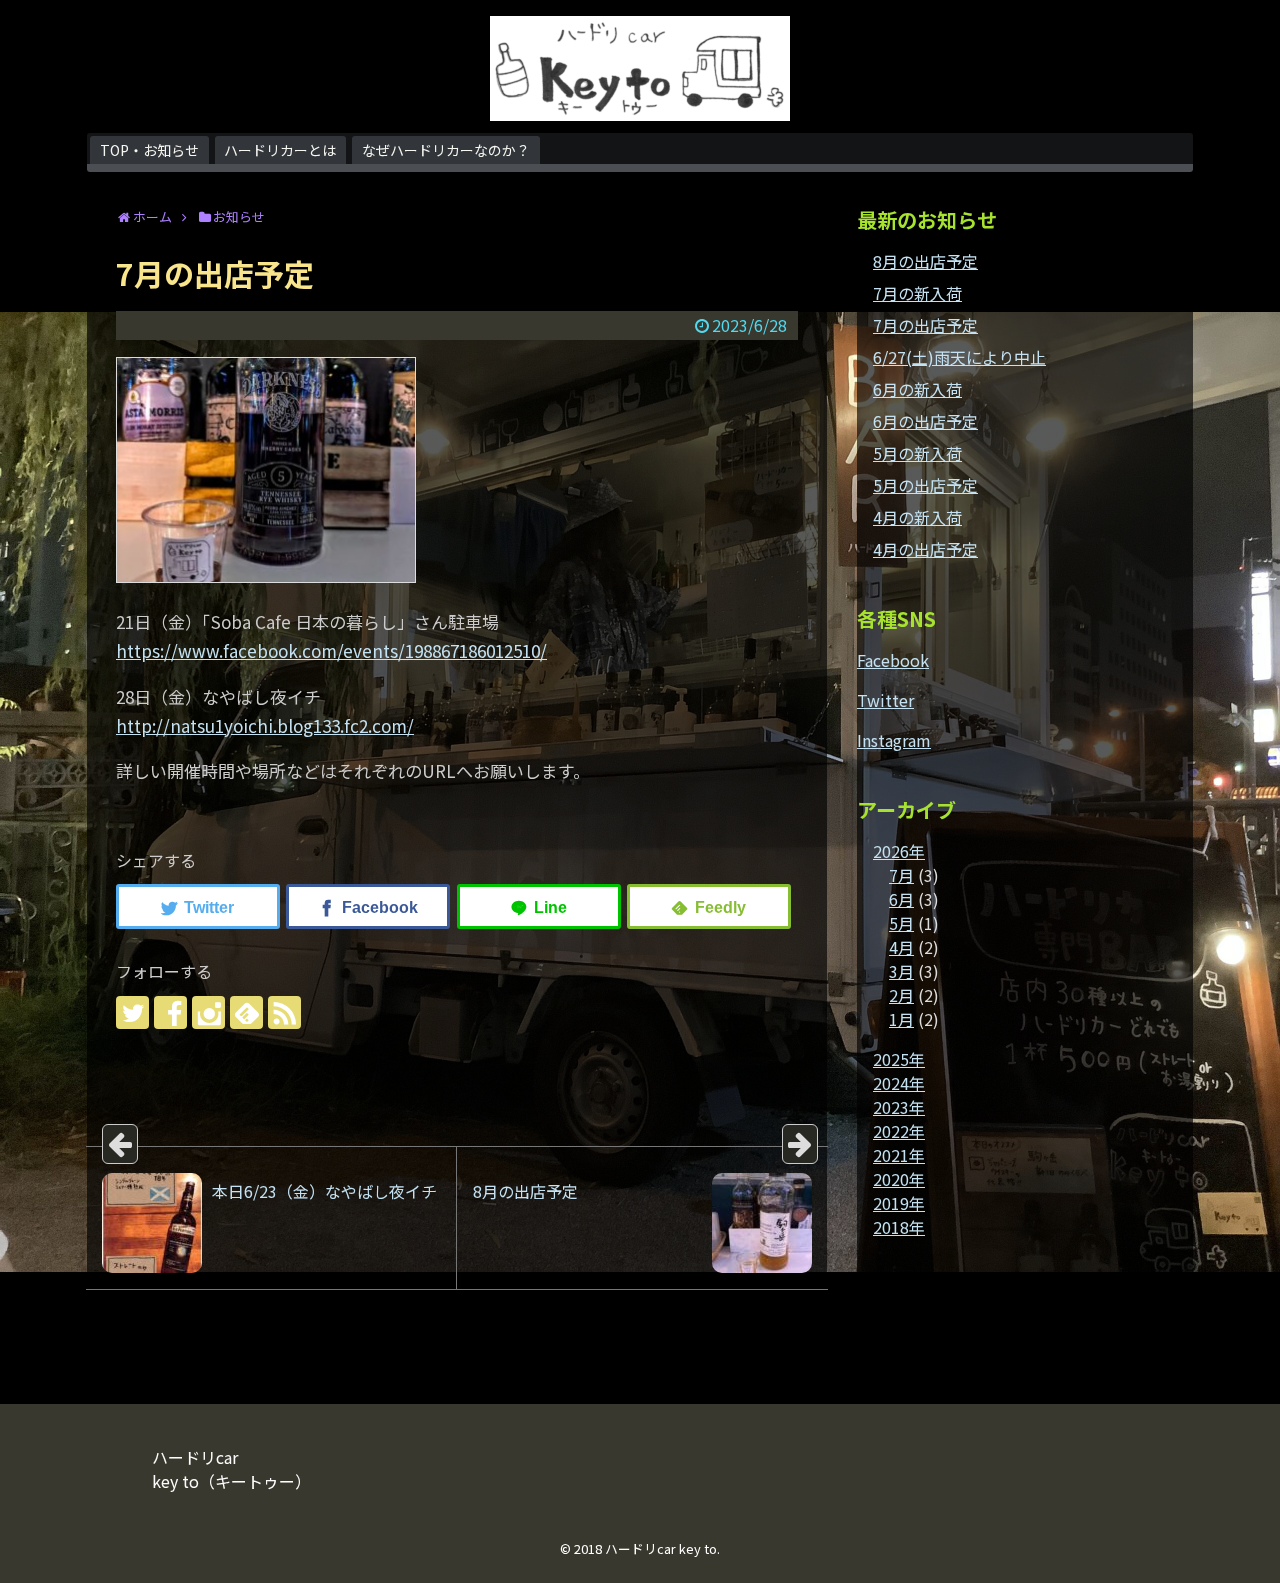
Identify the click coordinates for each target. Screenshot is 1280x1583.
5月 (901, 923)
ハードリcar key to (661, 1548)
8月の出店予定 (925, 261)
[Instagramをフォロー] (208, 1012)
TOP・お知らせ (149, 150)
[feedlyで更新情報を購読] (246, 1012)
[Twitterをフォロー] (132, 1012)
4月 (901, 947)
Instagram (894, 740)
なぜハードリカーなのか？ (446, 150)
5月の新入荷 (917, 453)
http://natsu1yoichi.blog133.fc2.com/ (265, 725)
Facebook (893, 660)
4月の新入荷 (917, 517)
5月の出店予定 (925, 485)
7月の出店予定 (925, 325)
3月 (901, 971)
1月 (901, 1019)
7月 (901, 875)
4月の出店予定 (925, 549)
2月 (901, 995)
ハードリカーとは (280, 150)
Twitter (885, 700)
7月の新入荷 (917, 293)
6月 (901, 899)
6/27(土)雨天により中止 (959, 357)
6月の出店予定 (925, 421)
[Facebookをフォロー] (170, 1012)
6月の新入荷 (917, 389)
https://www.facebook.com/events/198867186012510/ (331, 650)
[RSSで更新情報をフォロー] (284, 1012)
